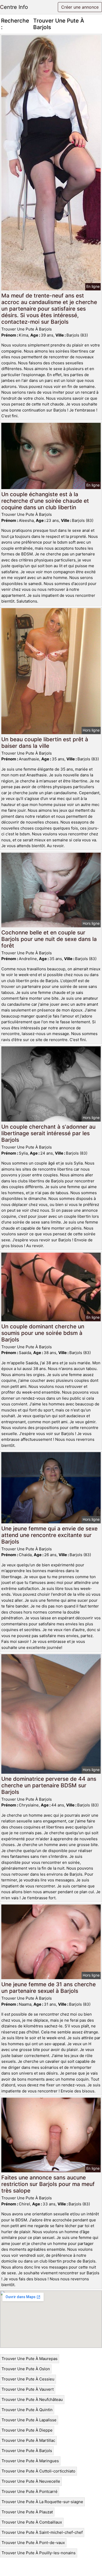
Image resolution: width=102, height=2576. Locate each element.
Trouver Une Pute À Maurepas (30, 2359)
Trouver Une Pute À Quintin (27, 2410)
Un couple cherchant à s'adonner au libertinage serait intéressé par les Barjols (48, 1133)
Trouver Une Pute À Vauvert (28, 2389)
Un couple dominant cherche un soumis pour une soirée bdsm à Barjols (43, 1333)
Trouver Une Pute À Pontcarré (30, 2491)
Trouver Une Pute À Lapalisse (29, 2420)
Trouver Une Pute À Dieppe (27, 2430)
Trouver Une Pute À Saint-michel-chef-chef (42, 2532)
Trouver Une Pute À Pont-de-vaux (33, 2543)
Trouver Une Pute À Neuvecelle (31, 2481)
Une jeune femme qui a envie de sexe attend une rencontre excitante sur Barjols (49, 1535)
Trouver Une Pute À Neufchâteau (32, 2399)
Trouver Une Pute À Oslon (26, 2369)
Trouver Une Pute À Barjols (27, 2451)
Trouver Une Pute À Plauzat (27, 2512)
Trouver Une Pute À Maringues (30, 2461)
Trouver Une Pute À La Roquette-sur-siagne (42, 2502)
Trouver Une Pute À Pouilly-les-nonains (39, 2553)
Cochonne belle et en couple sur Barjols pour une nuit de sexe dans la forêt (49, 939)
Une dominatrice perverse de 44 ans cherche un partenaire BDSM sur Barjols (49, 1785)
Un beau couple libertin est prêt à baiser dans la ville (45, 743)
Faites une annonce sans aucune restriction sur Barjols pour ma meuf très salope (48, 2184)
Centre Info (14, 7)
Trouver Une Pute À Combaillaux (32, 2522)
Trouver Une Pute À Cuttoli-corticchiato (38, 2471)
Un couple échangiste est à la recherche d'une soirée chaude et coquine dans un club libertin (45, 501)
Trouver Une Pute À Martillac (28, 2440)
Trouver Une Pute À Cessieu (28, 2379)
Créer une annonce (80, 7)
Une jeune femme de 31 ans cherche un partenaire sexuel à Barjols (49, 1988)
